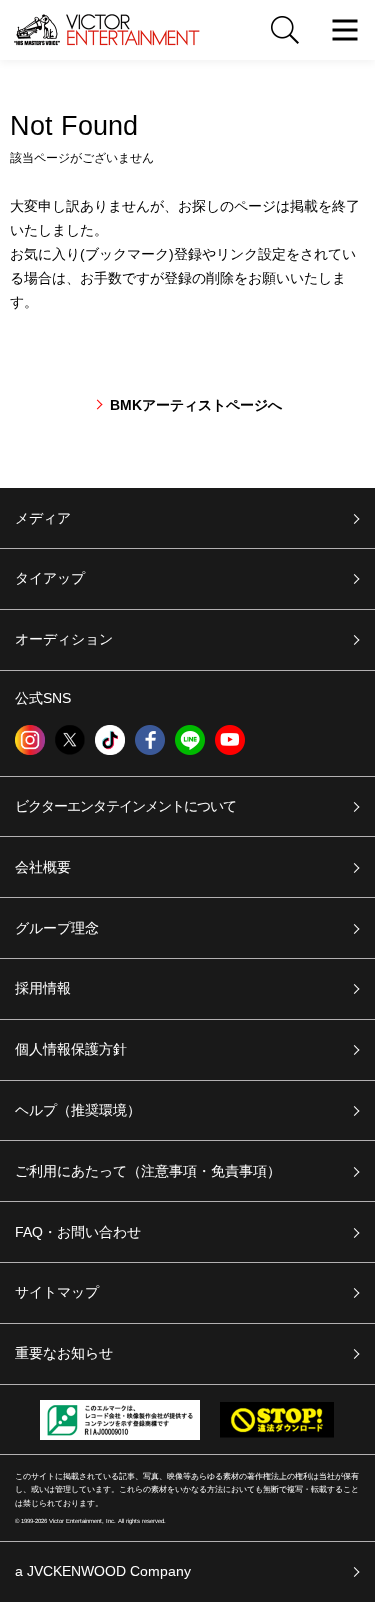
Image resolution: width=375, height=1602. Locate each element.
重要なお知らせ (64, 1353)
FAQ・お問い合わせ (78, 1232)
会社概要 (43, 867)
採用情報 (43, 988)
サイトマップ (57, 1292)
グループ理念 (57, 928)
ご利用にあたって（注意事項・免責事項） (148, 1171)
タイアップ (50, 578)
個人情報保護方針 (71, 1049)
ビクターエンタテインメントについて (125, 806)
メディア (43, 518)
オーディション (64, 639)
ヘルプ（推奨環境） (78, 1110)
